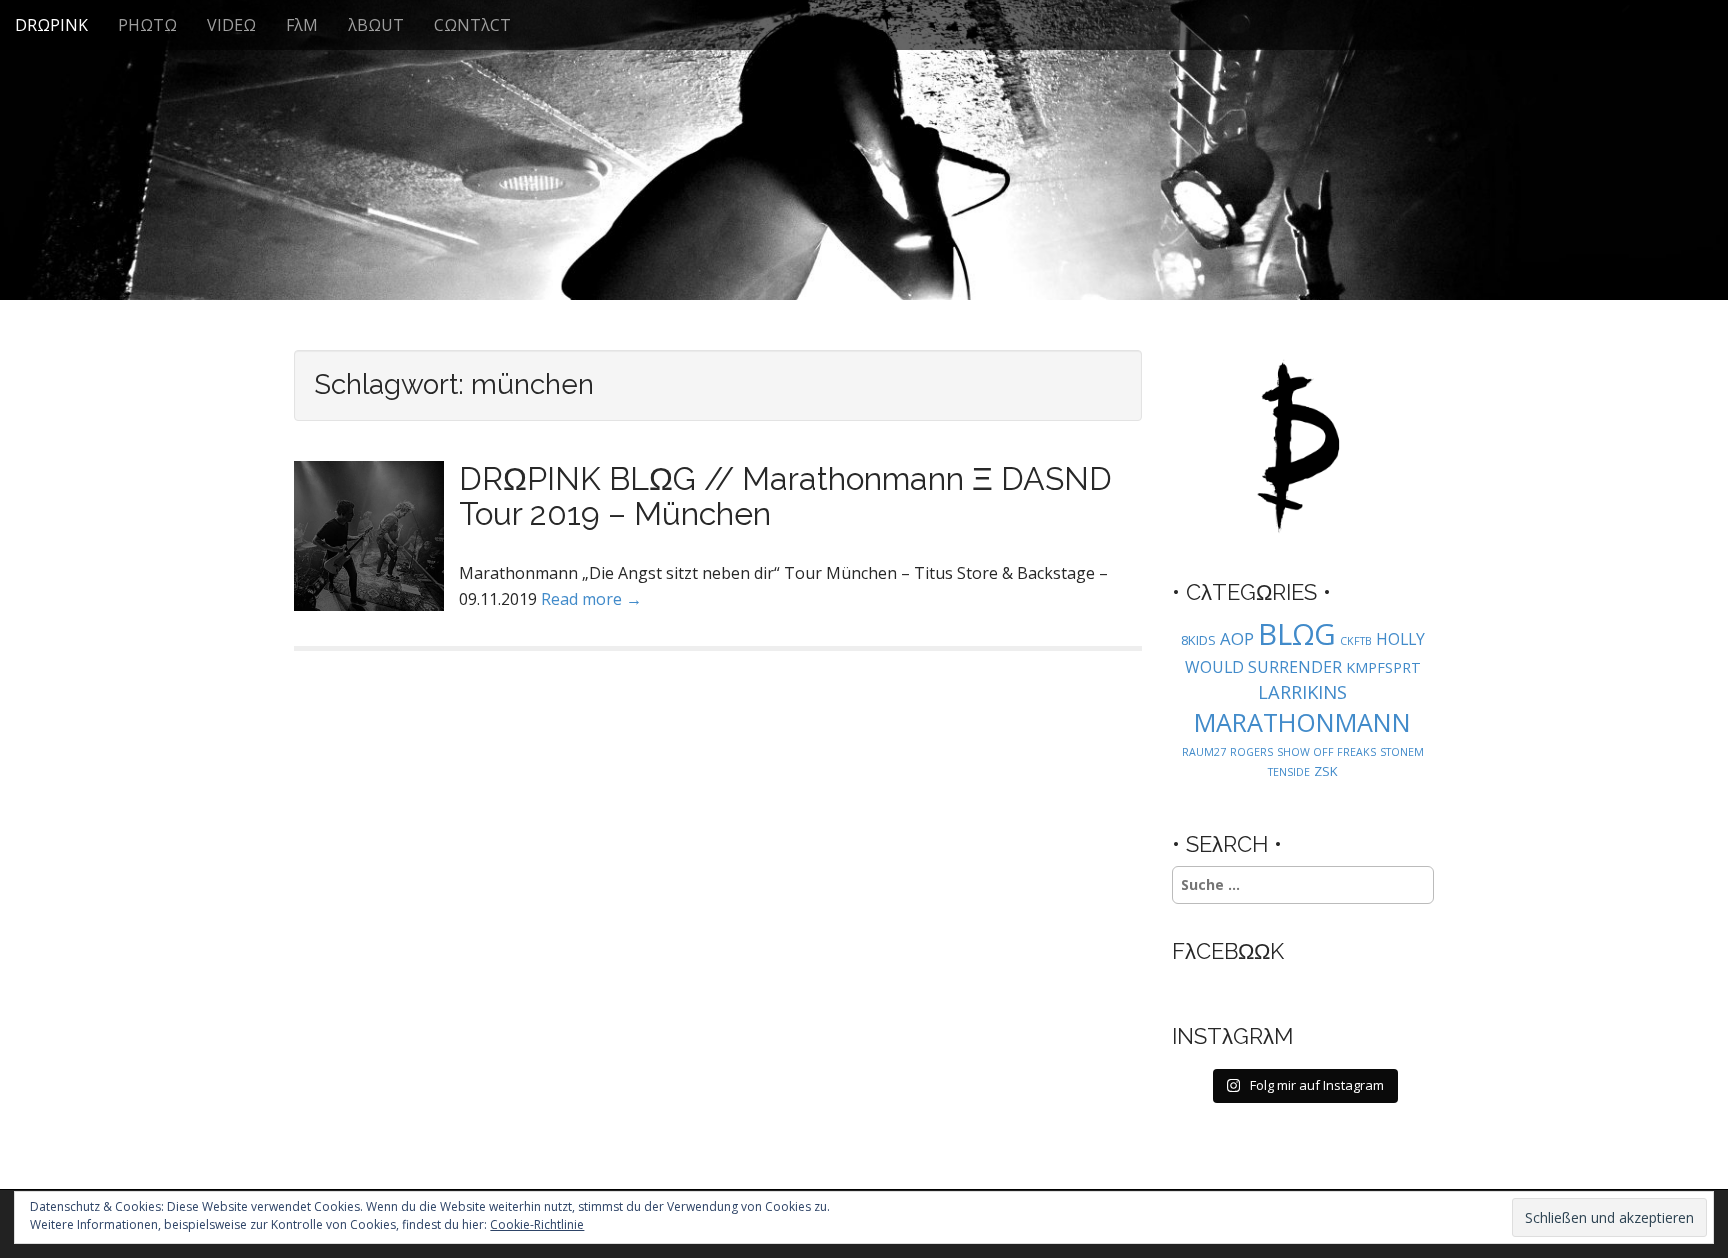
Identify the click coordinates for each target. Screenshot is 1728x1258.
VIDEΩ (231, 25)
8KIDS (1198, 640)
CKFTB (1356, 641)
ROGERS (1251, 752)
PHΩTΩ (147, 25)
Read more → (591, 599)
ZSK (1326, 771)
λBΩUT (376, 25)
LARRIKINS (1302, 691)
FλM (302, 25)
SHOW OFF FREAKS (1326, 752)
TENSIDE (1289, 772)
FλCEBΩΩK (1228, 951)
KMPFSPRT (1383, 667)
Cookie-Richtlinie (537, 1224)
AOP (1237, 638)
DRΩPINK (51, 25)
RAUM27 (1204, 752)
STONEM (1402, 752)
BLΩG (1297, 634)
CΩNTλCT (472, 25)
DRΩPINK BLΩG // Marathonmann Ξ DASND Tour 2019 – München (785, 496)
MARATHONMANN (1302, 722)
